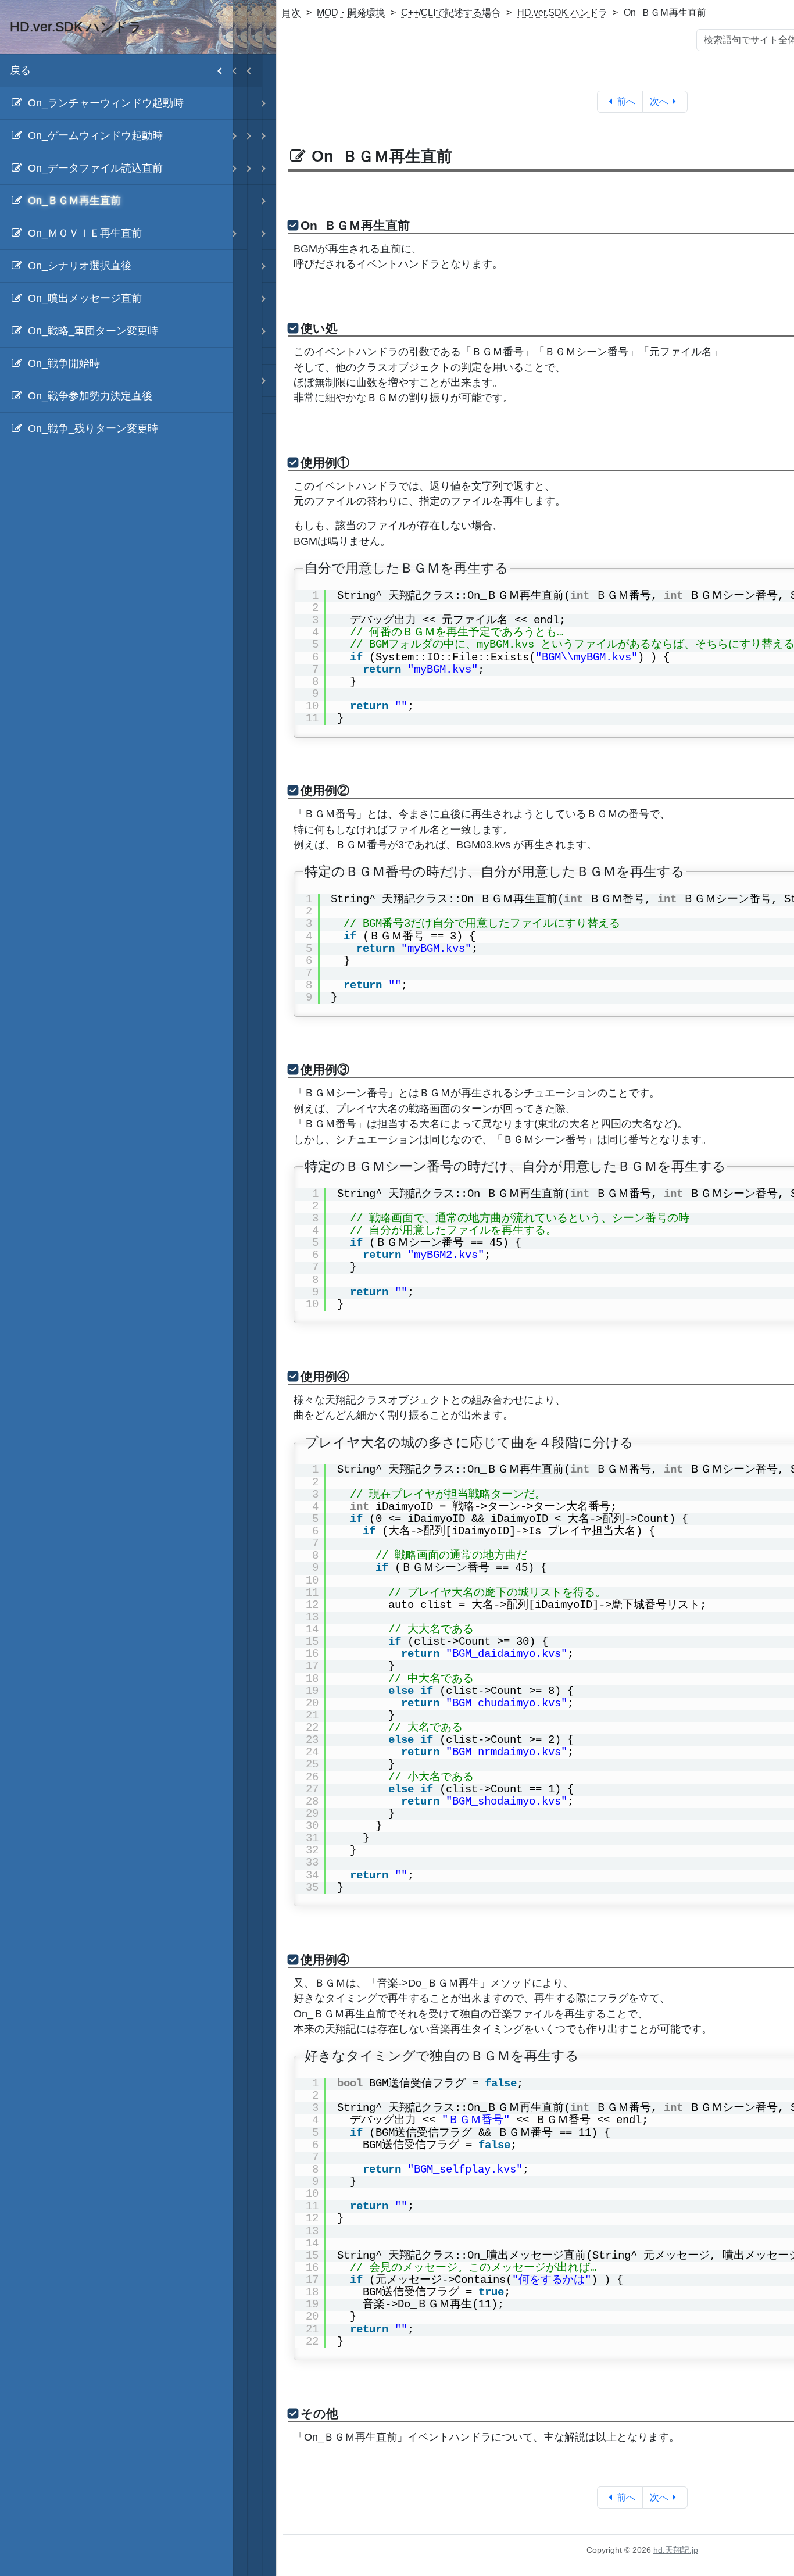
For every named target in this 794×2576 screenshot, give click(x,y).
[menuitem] (116, 103)
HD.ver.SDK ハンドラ (562, 12)
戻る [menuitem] (20, 70)
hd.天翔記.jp (676, 2550)
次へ (659, 101)
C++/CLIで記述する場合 (451, 12)
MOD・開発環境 (351, 12)
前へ (626, 101)
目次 (291, 12)
